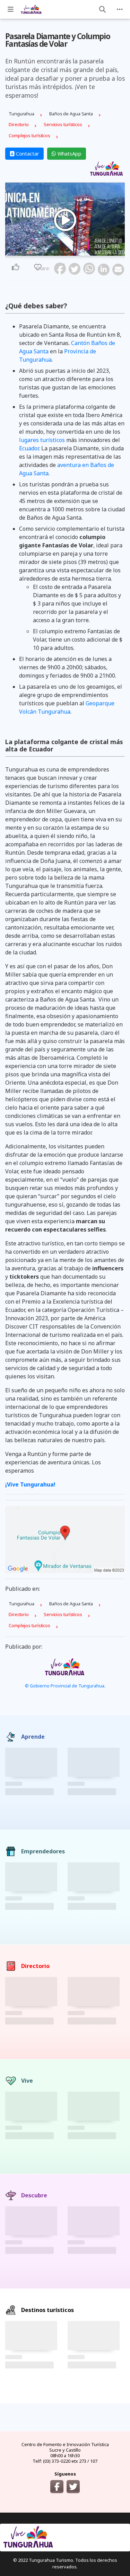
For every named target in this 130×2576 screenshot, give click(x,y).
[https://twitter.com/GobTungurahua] (73, 2487)
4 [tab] (65, 252)
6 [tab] (73, 252)
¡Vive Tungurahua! (30, 1484)
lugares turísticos (42, 440)
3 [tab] (61, 252)
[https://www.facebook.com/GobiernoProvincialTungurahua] (57, 2487)
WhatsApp (69, 154)
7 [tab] (78, 252)
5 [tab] (69, 252)
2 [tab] (57, 252)
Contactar (27, 154)
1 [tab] (53, 252)
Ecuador (29, 448)
